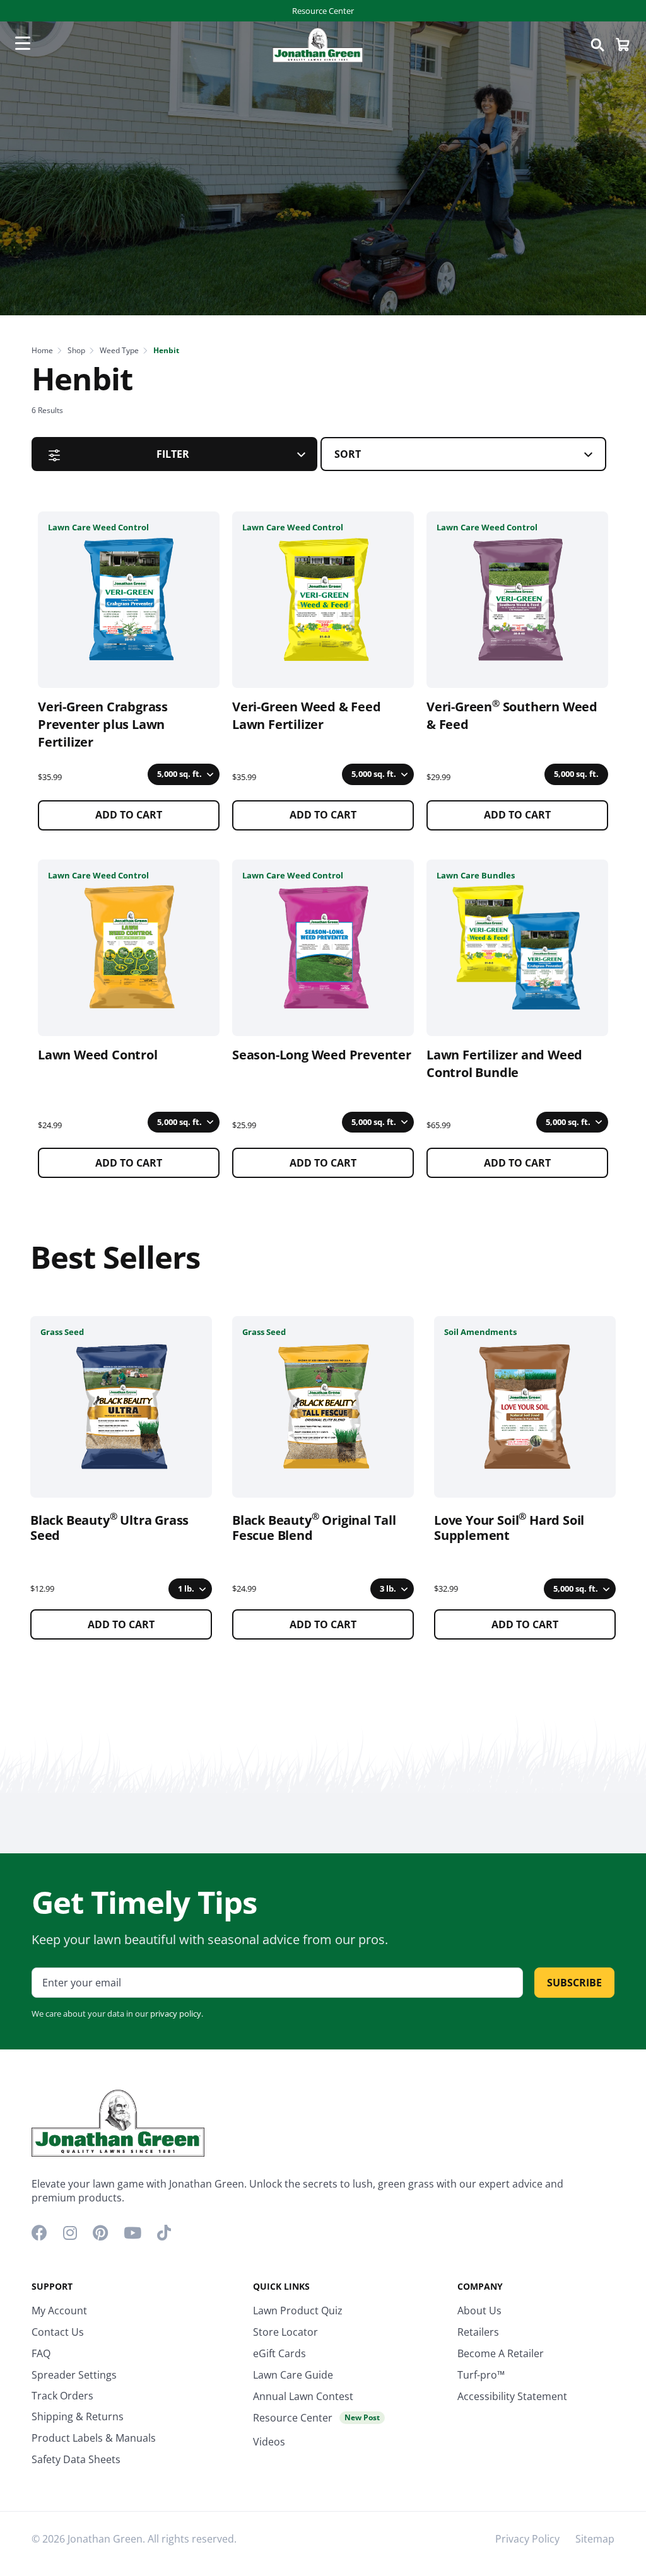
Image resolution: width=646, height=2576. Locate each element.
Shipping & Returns (78, 2416)
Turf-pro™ (481, 2375)
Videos (269, 2442)
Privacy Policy (527, 2539)
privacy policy (176, 2014)
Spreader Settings (74, 2375)
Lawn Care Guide (293, 2375)
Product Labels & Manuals (94, 2438)
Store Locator (285, 2332)
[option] (121, 1478)
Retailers (478, 2332)
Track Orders (62, 2396)
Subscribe (574, 1983)
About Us (479, 2311)
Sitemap (595, 2539)
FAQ (41, 2353)
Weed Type (119, 350)
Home (42, 350)
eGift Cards (279, 2353)
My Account (59, 2311)
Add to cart (129, 815)
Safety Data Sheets (76, 2459)
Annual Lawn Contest (303, 2396)
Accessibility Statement (512, 2396)
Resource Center (323, 11)
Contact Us (58, 2332)
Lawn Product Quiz (298, 2311)
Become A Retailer (501, 2353)
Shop (76, 350)
